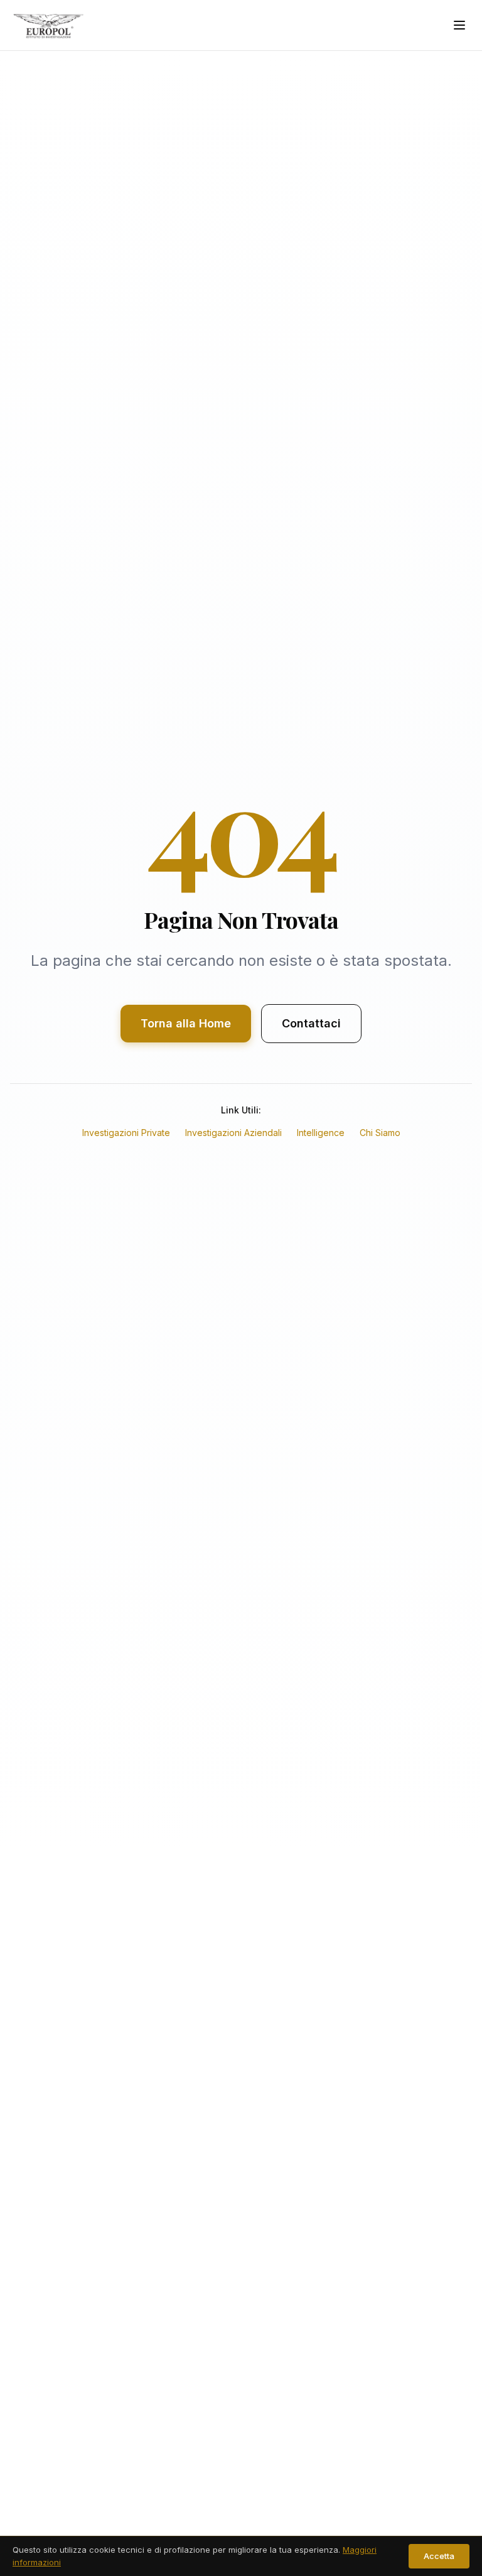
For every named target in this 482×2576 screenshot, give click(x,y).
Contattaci (311, 1023)
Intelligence (321, 1133)
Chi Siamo (380, 1133)
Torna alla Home (186, 1023)
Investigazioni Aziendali (233, 1133)
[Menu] (459, 25)
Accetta (439, 2556)
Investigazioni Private (126, 1133)
